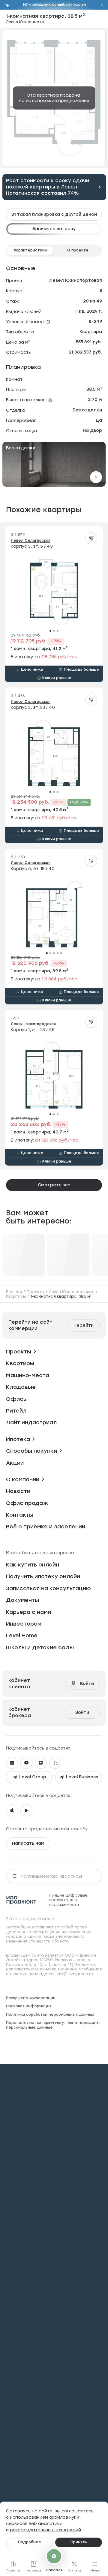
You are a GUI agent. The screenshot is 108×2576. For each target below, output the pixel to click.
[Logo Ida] (21, 1900)
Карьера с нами (28, 1612)
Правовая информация (29, 2006)
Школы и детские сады (40, 1648)
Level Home (22, 1636)
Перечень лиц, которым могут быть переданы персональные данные (53, 2025)
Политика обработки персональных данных (50, 2015)
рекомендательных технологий (45, 2530)
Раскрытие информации (31, 1998)
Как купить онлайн (33, 1565)
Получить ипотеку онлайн (43, 1576)
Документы (22, 1600)
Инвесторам (24, 1624)
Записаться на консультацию (48, 1588)
